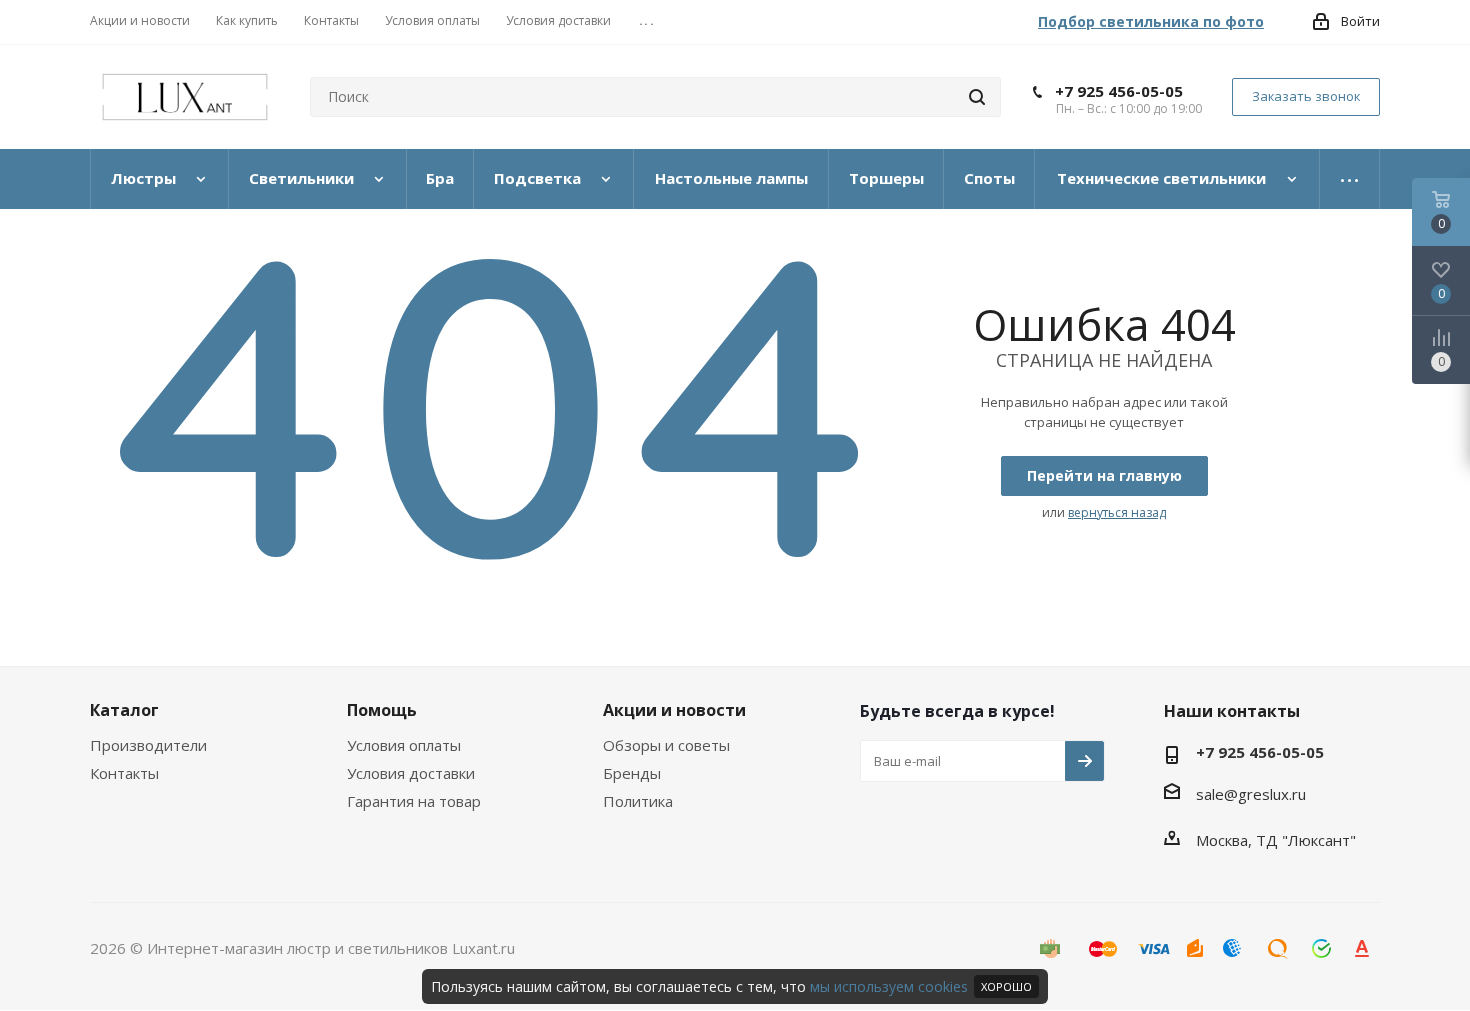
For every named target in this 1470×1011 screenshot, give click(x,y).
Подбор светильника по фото (1151, 21)
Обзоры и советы (666, 745)
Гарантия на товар (414, 801)
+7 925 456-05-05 (1119, 91)
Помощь (382, 710)
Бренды (632, 773)
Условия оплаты (404, 745)
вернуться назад (1117, 512)
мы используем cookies (889, 986)
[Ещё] (1350, 179)
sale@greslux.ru (1251, 794)
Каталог (124, 710)
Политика (638, 801)
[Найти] (977, 97)
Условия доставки (411, 773)
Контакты (124, 773)
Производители (148, 745)
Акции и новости (674, 710)
